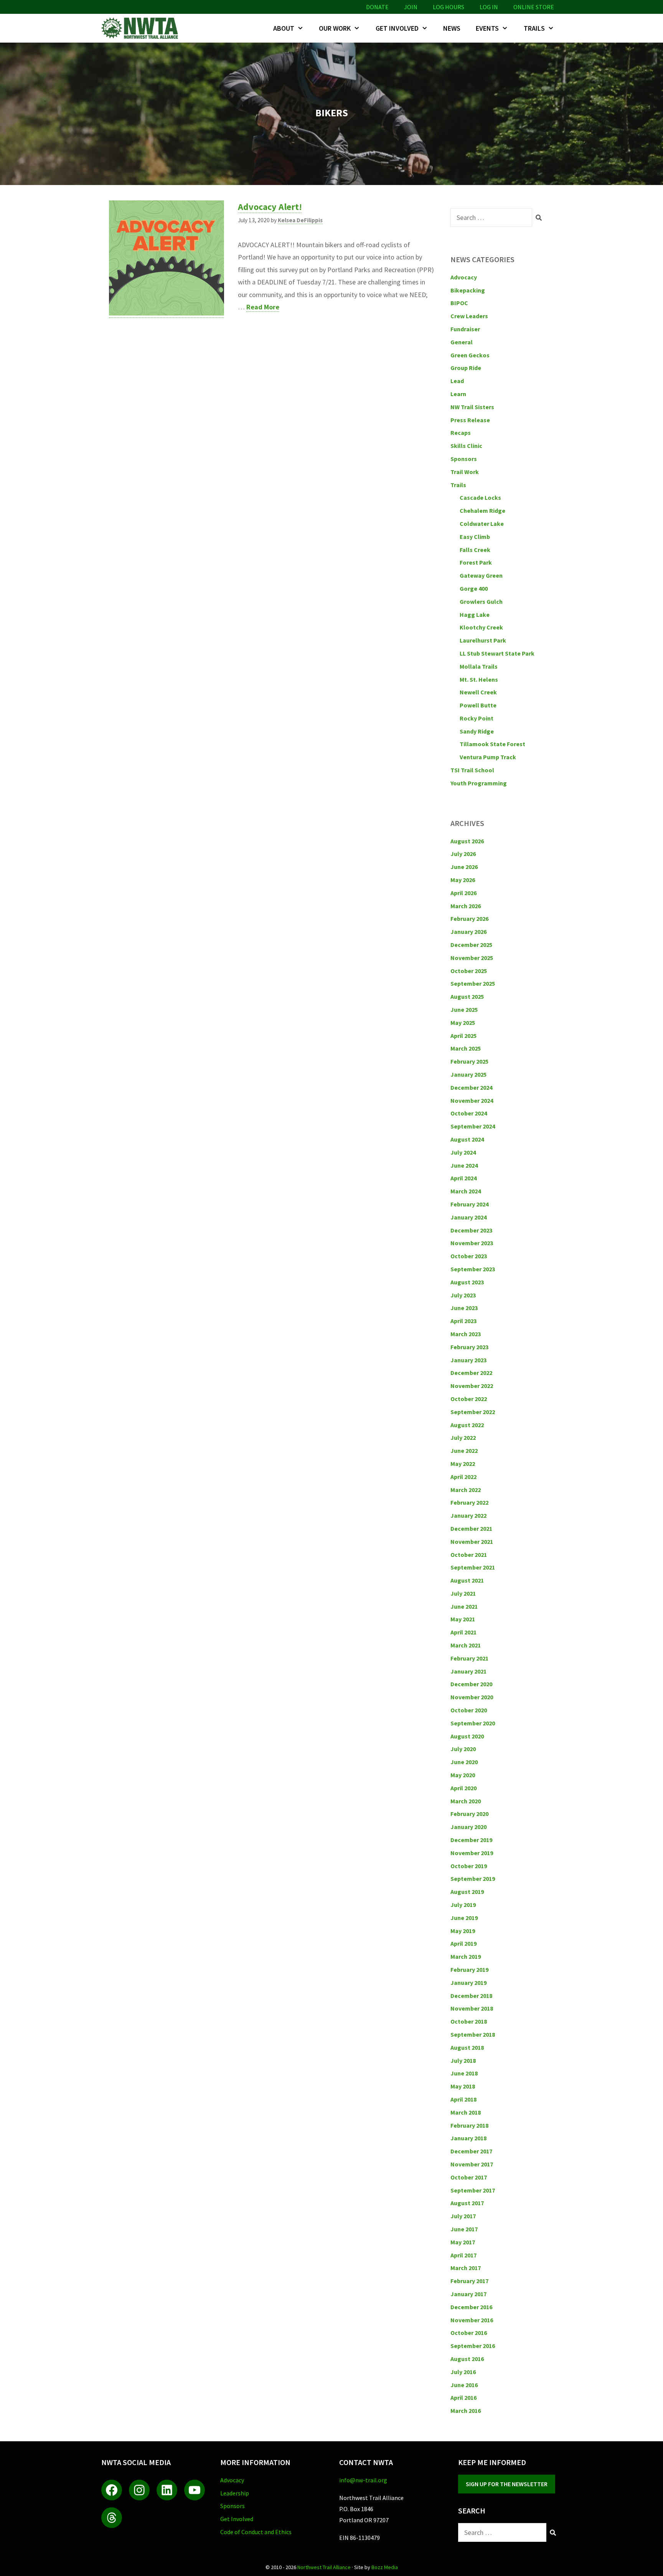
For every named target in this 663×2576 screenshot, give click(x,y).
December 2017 (471, 2151)
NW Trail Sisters (472, 407)
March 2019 (466, 1956)
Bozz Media (385, 2567)
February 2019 (469, 1970)
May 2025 (463, 1023)
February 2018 (469, 2125)
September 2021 (473, 1567)
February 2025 (469, 1061)
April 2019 (463, 1943)
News (452, 28)
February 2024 (469, 1204)
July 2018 (463, 2060)
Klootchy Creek (481, 627)
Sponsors (464, 459)
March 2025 (466, 1048)
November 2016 (472, 2320)
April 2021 (463, 1632)
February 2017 (469, 2281)
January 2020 (468, 1827)
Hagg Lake (475, 615)
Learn (458, 394)
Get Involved (397, 28)
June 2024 (464, 1165)
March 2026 (466, 906)
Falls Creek (475, 550)
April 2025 (463, 1036)
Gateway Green (481, 575)
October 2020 (469, 1710)
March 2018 (466, 2112)
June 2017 (464, 2229)
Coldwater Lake (482, 524)
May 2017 (463, 2242)
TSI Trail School (472, 770)
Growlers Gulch (481, 601)
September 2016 (473, 2346)
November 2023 (472, 1243)
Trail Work (465, 472)
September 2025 (473, 983)
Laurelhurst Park (483, 640)
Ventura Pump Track (488, 757)
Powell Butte (478, 705)
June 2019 (464, 1918)
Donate (377, 7)
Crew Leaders (469, 316)
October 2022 (469, 1399)
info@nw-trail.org (363, 2480)
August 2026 (467, 841)
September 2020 (473, 1723)
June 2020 (464, 1762)
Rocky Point (477, 718)
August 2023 (467, 1282)
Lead (457, 381)
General (462, 342)
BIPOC (459, 303)
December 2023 (471, 1230)
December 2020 (471, 1684)
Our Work (335, 28)
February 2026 (469, 919)
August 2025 (467, 996)
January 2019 (468, 1983)
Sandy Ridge (477, 731)
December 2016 (471, 2307)
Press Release (470, 420)
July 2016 (463, 2372)
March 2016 (466, 2411)
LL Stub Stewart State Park (497, 653)
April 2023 (463, 1321)
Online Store (534, 7)
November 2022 (472, 1386)
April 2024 (463, 1178)
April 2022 (463, 1477)
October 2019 (469, 1866)
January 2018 (468, 2138)
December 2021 (471, 1528)
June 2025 (464, 1010)
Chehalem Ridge (482, 511)
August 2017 (467, 2203)
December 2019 (471, 1840)
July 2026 (463, 854)
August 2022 (467, 1425)
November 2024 (472, 1100)
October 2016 (469, 2333)
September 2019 (473, 1879)
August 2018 (467, 2047)
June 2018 (464, 2073)
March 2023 (466, 1334)
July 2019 (463, 1905)
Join (411, 7)
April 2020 (463, 1788)
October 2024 (469, 1113)
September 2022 (473, 1412)
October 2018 (469, 2021)
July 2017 (463, 2216)
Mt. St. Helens (479, 679)
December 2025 (471, 945)
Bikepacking (468, 290)
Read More (263, 307)
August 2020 (467, 1736)
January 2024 (468, 1217)
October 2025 (469, 971)
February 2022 (469, 1502)
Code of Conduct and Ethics (256, 2532)
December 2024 (471, 1087)
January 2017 (468, 2294)
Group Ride (466, 368)
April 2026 (463, 893)
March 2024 (466, 1191)
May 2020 (463, 1775)
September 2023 (473, 1269)
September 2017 (473, 2190)
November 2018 (472, 2008)
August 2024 (467, 1139)
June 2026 (464, 867)
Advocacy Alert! (270, 207)
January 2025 (468, 1074)
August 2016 (467, 2359)
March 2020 (466, 1801)
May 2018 (463, 2086)
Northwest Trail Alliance (324, 2567)
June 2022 (464, 1451)
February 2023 (469, 1347)
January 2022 (468, 1515)
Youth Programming (479, 783)
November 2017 (472, 2164)
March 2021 (466, 1645)
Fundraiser (465, 329)
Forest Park (476, 562)
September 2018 (473, 2034)
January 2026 (468, 932)
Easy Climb (475, 537)
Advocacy (464, 277)
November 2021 (472, 1542)
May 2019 (463, 1931)
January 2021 (468, 1671)
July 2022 (463, 1438)
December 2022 (471, 1373)
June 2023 (464, 1308)
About (284, 28)
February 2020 (469, 1814)
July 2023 (463, 1295)
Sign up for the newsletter (507, 2484)
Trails (534, 28)
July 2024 (463, 1152)
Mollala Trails (479, 666)
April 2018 (463, 2099)
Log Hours (449, 7)
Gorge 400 (474, 588)
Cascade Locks (480, 497)
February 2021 (469, 1658)
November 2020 (472, 1697)
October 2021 (469, 1555)
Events (487, 28)
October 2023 (469, 1256)
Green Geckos (470, 355)
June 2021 (464, 1606)
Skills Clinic (466, 446)
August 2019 (467, 1892)
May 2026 (463, 880)
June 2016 (464, 2385)
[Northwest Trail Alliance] (142, 28)
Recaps (461, 433)
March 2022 (466, 1490)
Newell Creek (478, 692)
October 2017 (469, 2177)
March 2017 (466, 2268)
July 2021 (463, 1593)
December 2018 (471, 1996)
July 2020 (463, 1749)
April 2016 (463, 2398)
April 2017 (463, 2255)
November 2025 (472, 958)
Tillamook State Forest (492, 744)
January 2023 (468, 1360)
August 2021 (467, 1580)
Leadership (235, 2493)
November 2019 (472, 1853)
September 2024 (473, 1126)
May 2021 (463, 1619)
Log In (489, 7)
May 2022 (463, 1464)
